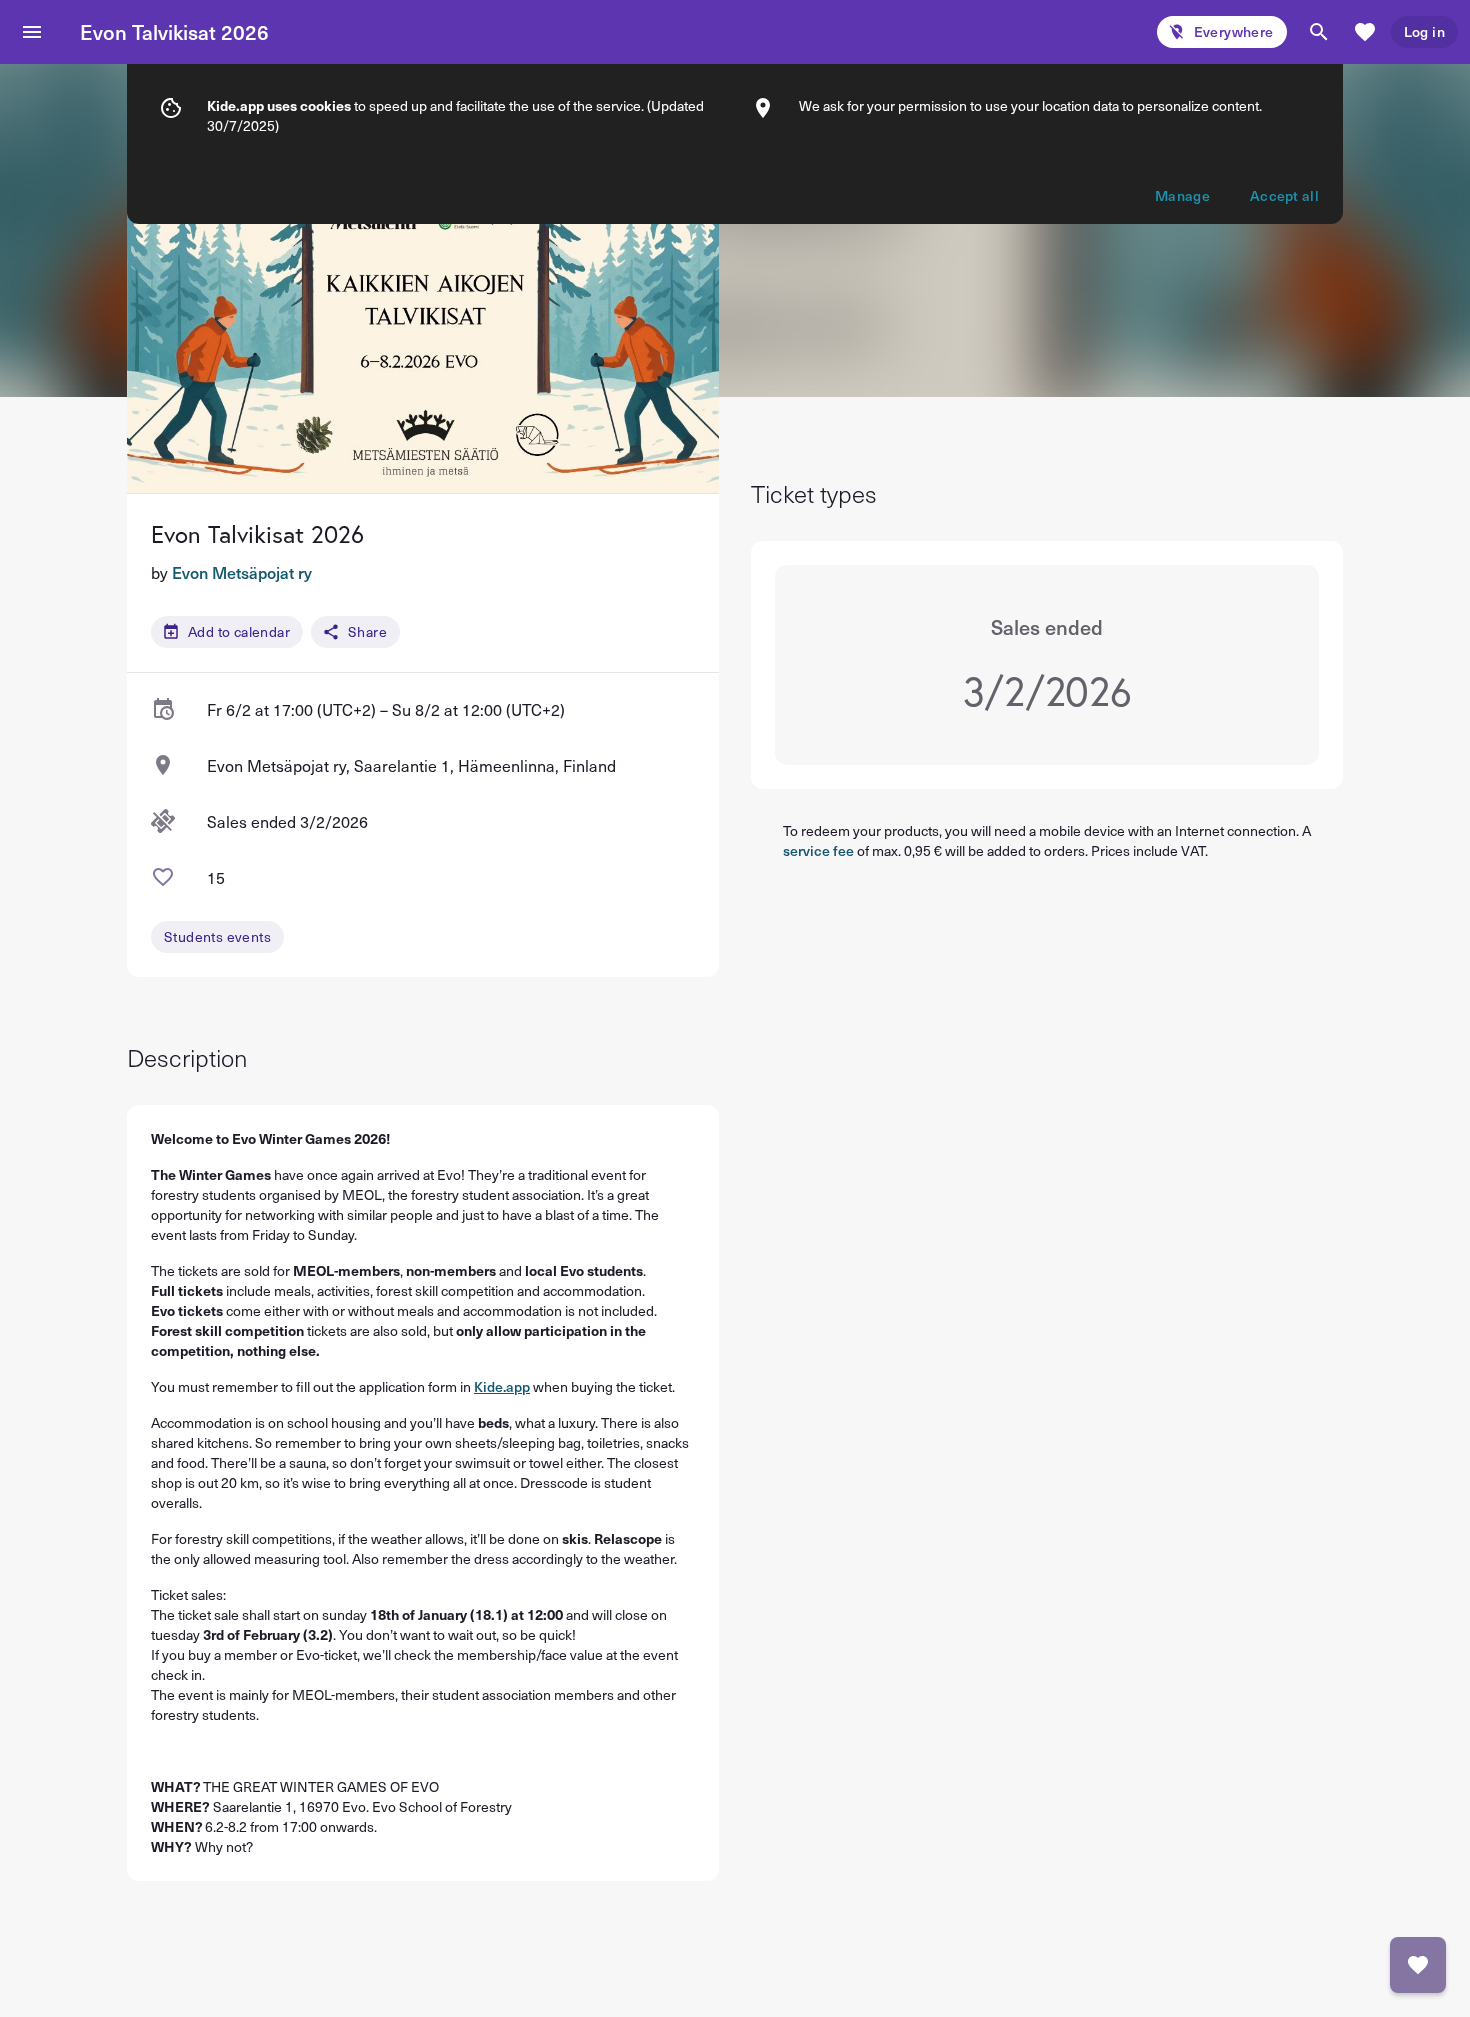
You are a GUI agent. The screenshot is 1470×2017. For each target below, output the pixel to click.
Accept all (1284, 195)
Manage (1182, 195)
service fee (818, 850)
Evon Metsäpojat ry (242, 572)
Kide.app (502, 1386)
